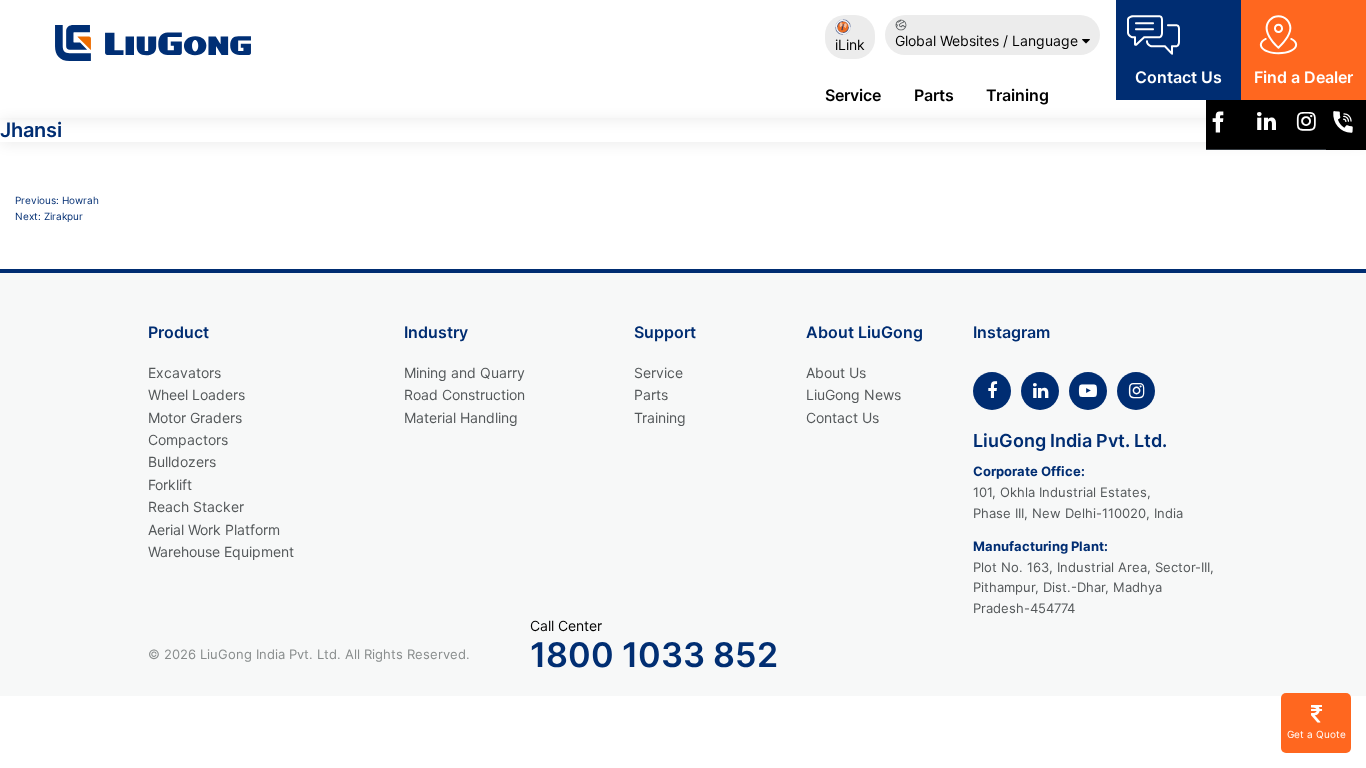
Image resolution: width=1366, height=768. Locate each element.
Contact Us (842, 417)
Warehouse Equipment (221, 551)
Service (853, 95)
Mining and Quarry (464, 372)
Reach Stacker (196, 506)
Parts (934, 95)
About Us (836, 372)
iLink (850, 44)
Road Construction (464, 394)
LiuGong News (853, 394)
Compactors (188, 439)
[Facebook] (992, 391)
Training (1017, 95)
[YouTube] (1088, 391)
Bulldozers (182, 461)
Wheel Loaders (196, 394)
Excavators (184, 372)
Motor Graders (195, 417)
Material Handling (461, 417)
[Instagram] (1306, 125)
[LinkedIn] (1040, 391)
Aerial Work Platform (214, 529)
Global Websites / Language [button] (988, 40)
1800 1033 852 (654, 654)
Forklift (170, 484)
